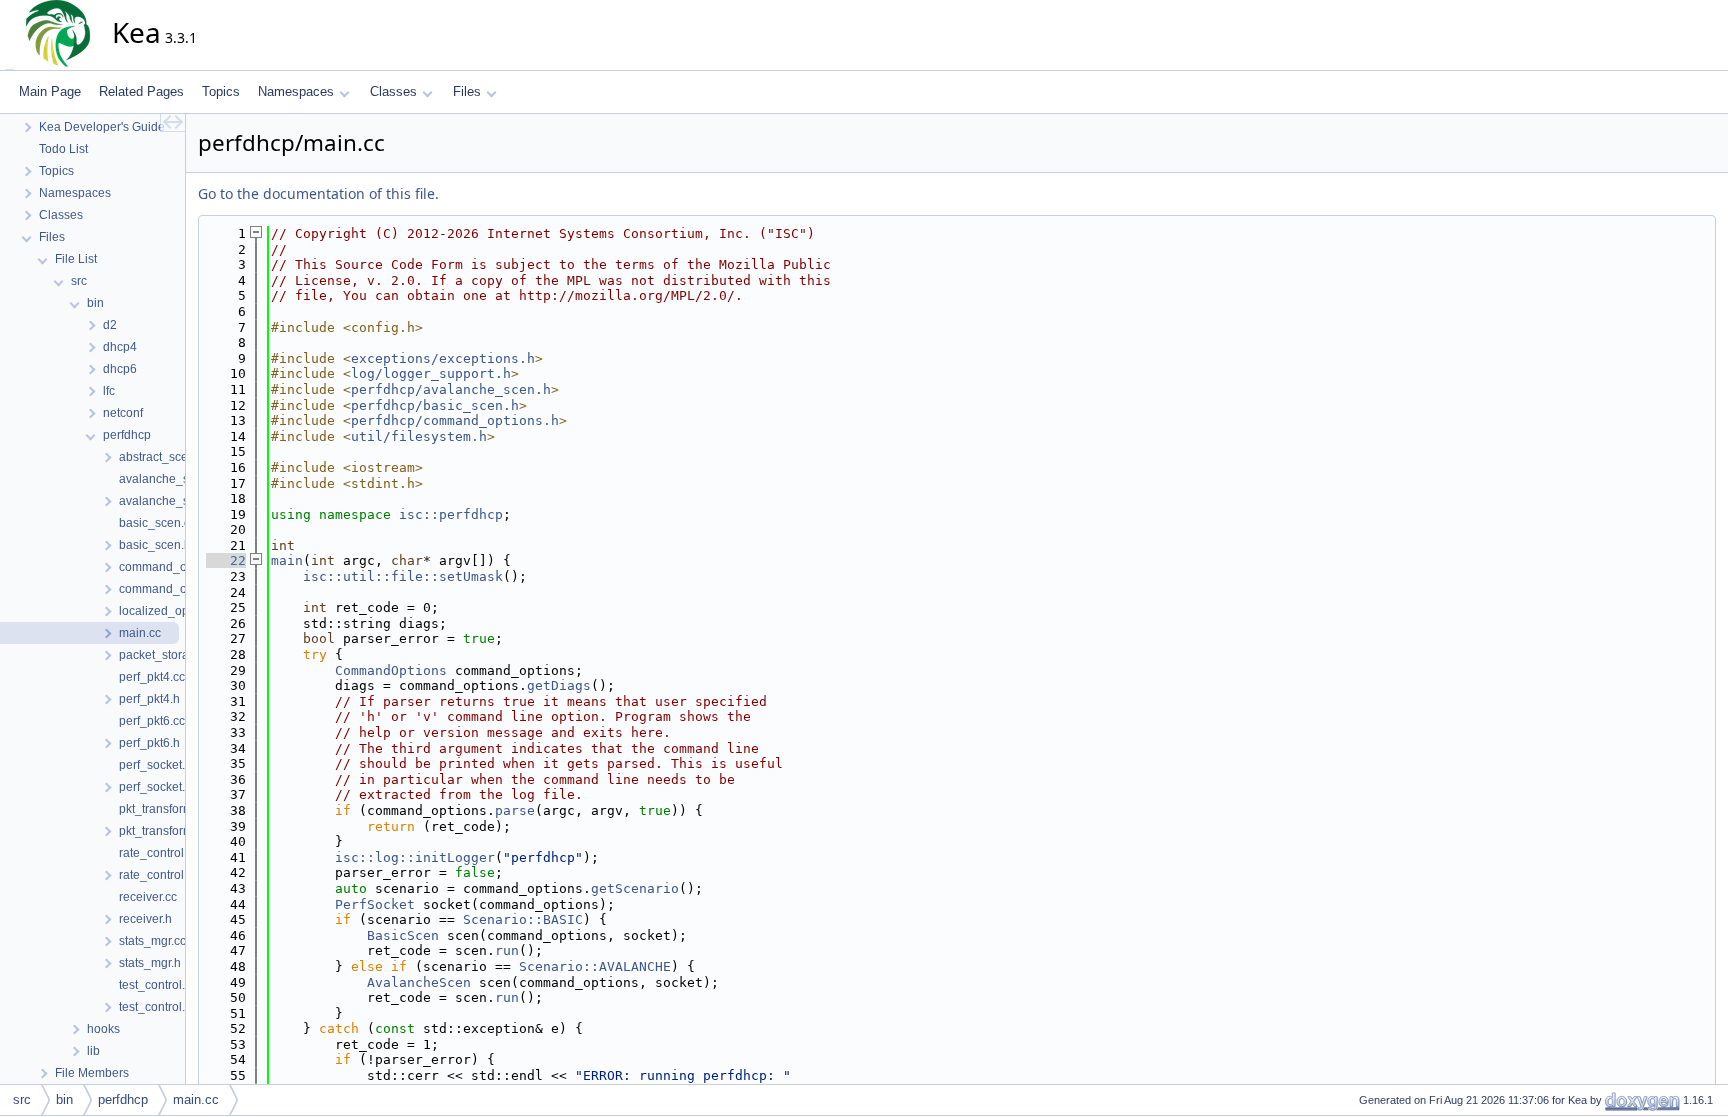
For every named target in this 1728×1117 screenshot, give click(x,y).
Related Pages (141, 91)
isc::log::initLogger (415, 857)
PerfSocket (375, 904)
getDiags (559, 685)
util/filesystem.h (419, 436)
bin (64, 1099)
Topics (221, 91)
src (22, 1099)
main (287, 560)
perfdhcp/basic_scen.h (435, 405)
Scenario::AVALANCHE (595, 966)
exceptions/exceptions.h (443, 358)
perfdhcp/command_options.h (455, 420)
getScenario (635, 888)
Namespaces (296, 91)
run (507, 950)
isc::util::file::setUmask (403, 576)
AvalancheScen (419, 982)
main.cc (196, 1099)
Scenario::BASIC (523, 919)
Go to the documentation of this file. (318, 193)
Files (467, 91)
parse (515, 810)
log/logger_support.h (431, 373)
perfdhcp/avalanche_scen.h (451, 389)
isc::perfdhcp (451, 514)
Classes (393, 91)
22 (226, 560)
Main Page (50, 91)
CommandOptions (391, 670)
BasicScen (403, 935)
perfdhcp (123, 1099)
